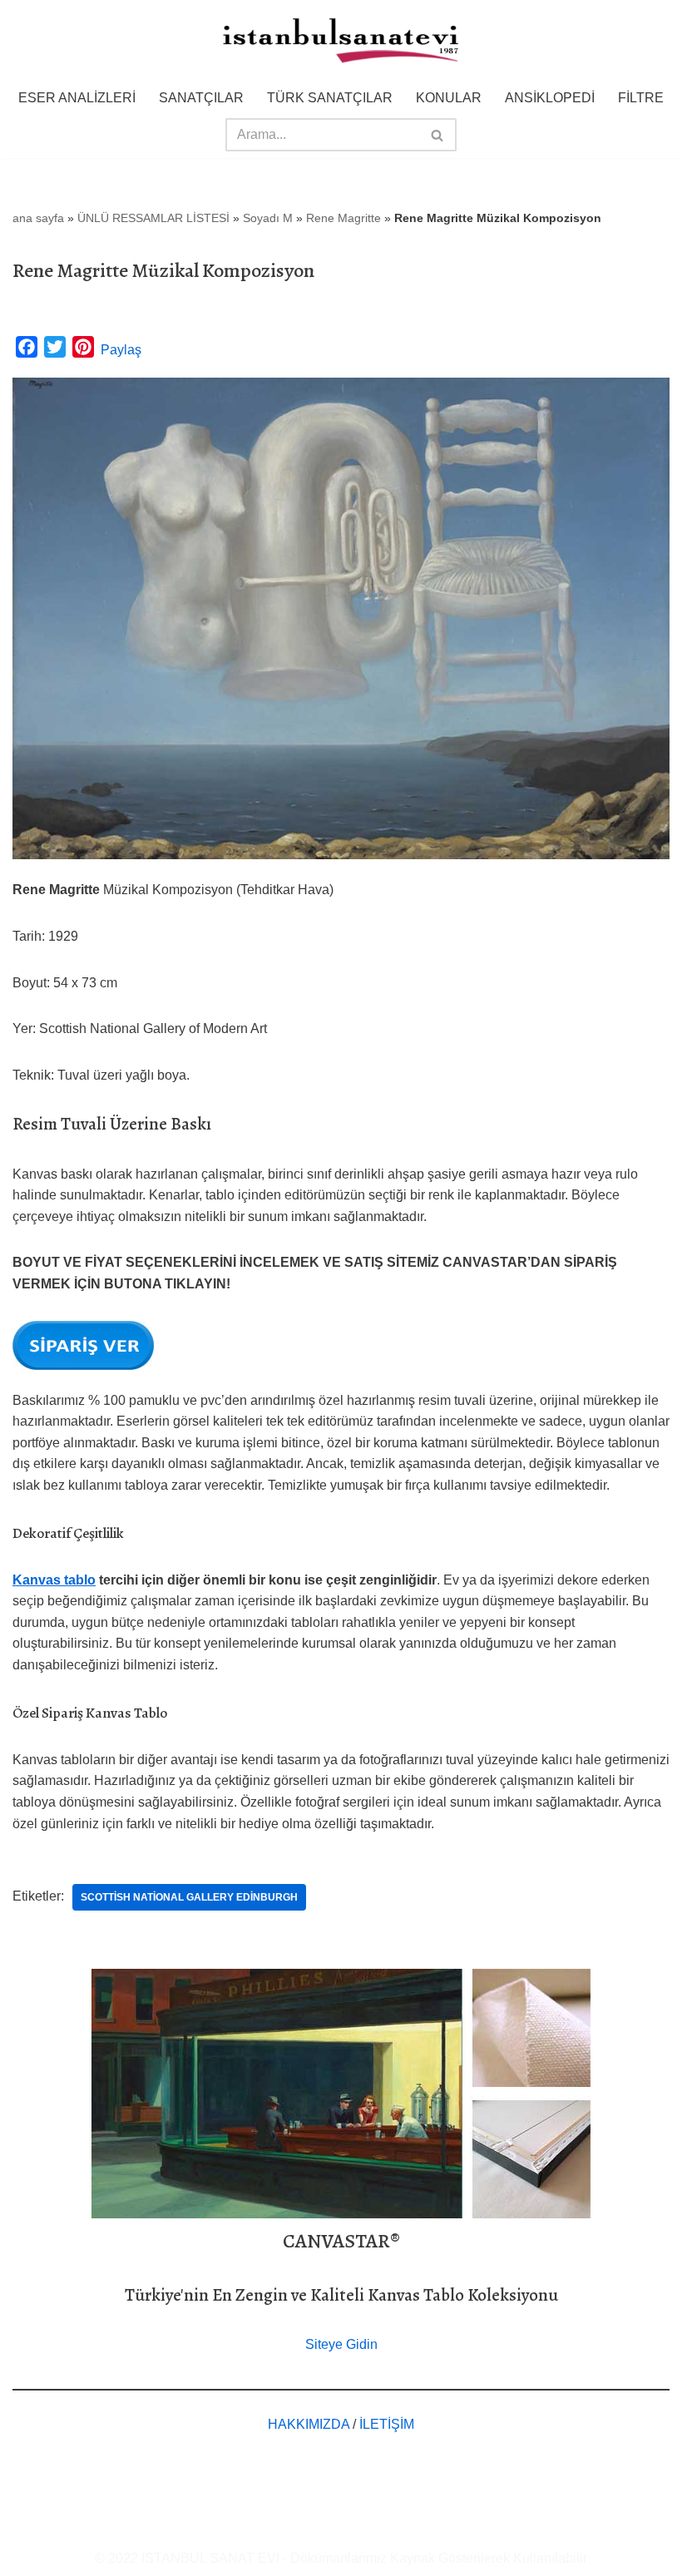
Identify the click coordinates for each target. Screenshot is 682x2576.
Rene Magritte (343, 218)
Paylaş (121, 350)
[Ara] (438, 135)
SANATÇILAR (201, 98)
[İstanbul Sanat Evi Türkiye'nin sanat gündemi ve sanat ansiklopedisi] (341, 42)
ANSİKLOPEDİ (550, 98)
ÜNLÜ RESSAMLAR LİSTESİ (153, 218)
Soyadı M (268, 218)
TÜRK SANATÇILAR (330, 98)
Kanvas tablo (54, 1580)
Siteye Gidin (341, 2344)
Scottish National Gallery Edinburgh (189, 1897)
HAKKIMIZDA (309, 2424)
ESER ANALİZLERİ (77, 98)
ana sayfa (38, 218)
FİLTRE (641, 98)
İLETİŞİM (387, 2424)
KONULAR (449, 98)
